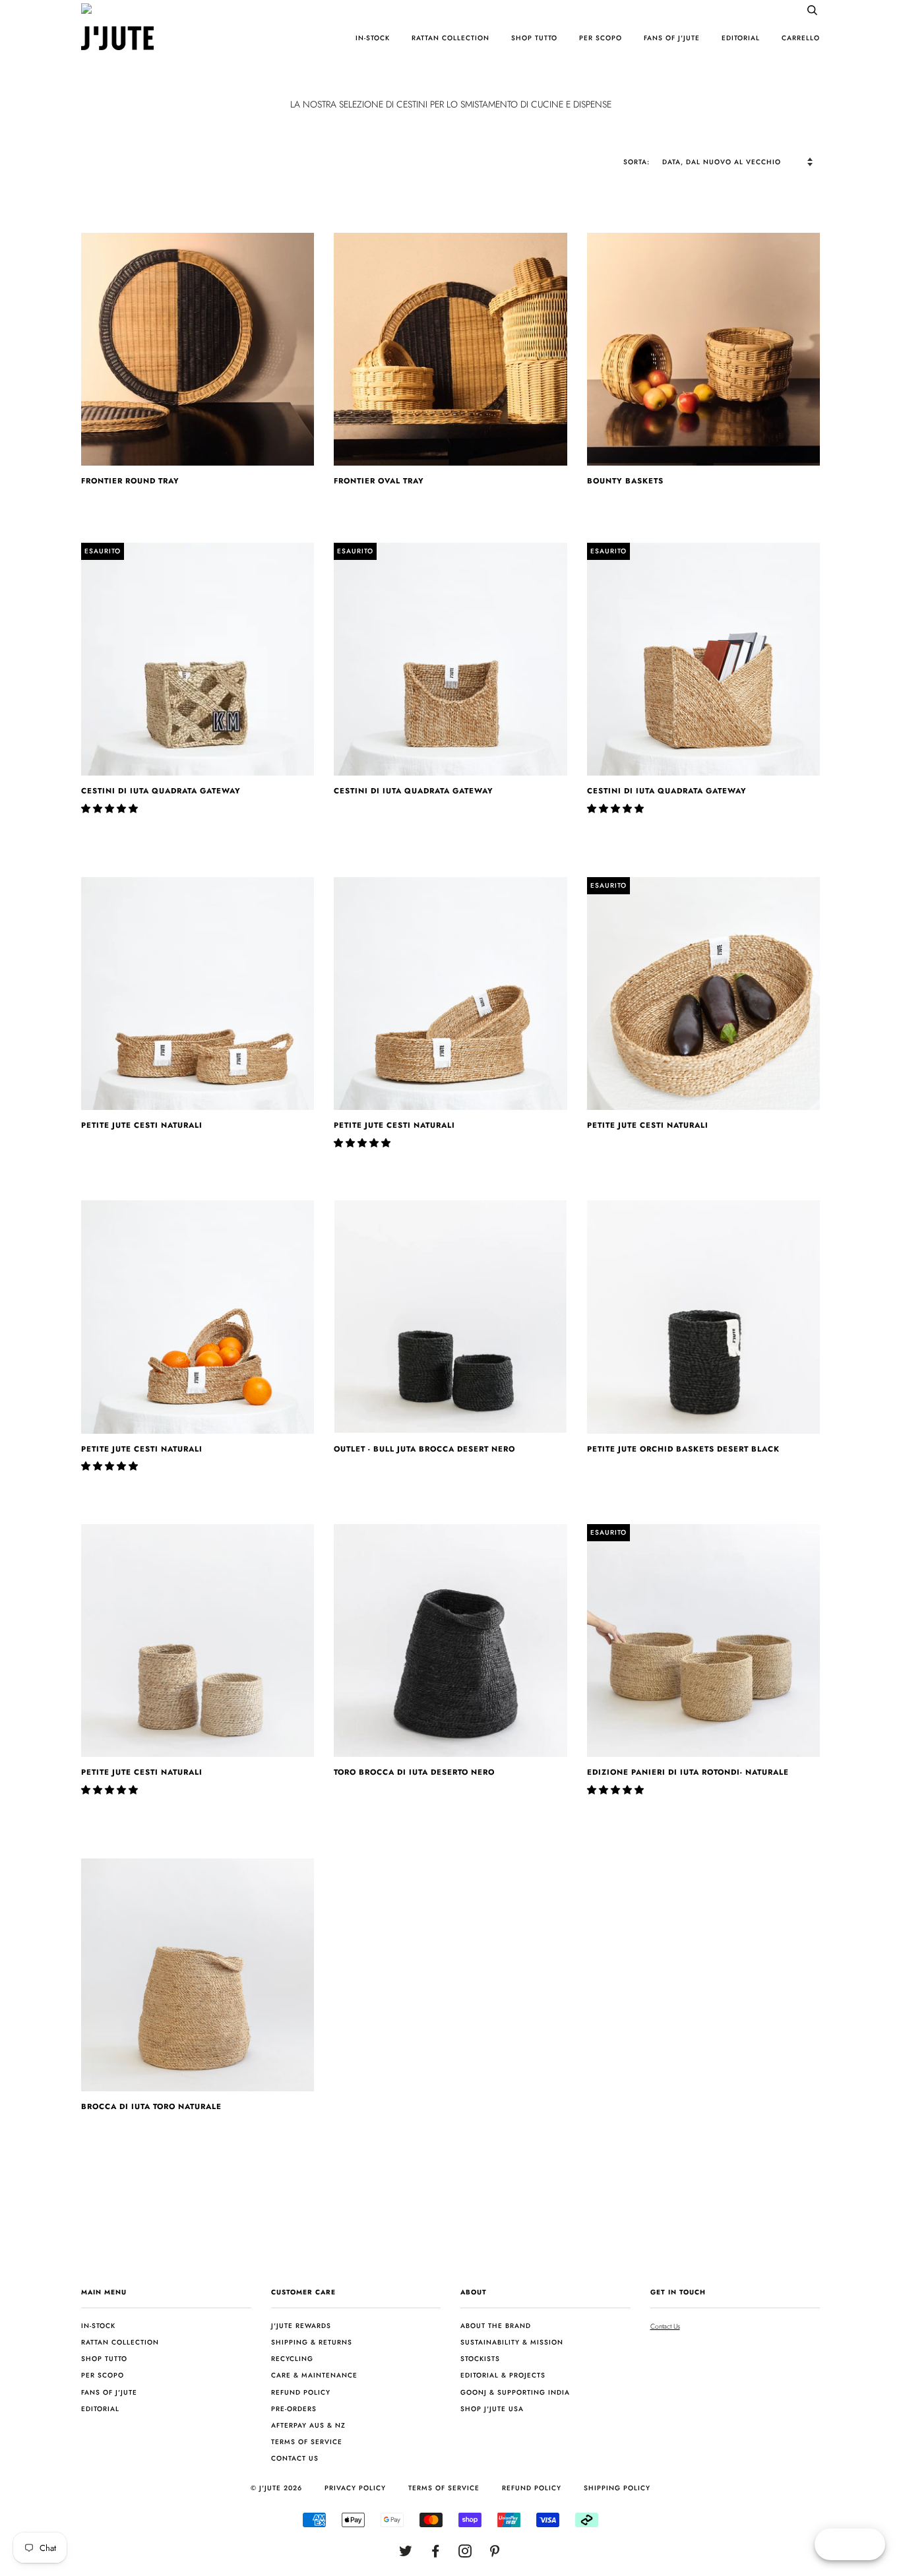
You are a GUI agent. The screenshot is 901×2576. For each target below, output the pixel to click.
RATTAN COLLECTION (450, 38)
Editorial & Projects (503, 2375)
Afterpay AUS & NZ (308, 2425)
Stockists (480, 2359)
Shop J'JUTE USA (492, 2409)
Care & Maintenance (314, 2375)
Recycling (292, 2359)
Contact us (295, 2458)
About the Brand (496, 2326)
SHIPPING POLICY (617, 2488)
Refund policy (301, 2392)
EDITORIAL (741, 38)
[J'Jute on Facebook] (436, 2554)
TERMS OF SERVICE (444, 2488)
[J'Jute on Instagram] (465, 2554)
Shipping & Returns (312, 2342)
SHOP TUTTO (534, 38)
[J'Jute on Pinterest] (495, 2554)
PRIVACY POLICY (355, 2488)
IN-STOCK (373, 38)
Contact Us (665, 2326)
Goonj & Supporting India (515, 2392)
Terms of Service (307, 2442)
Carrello (801, 38)
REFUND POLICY (532, 2488)
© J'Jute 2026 (276, 2488)
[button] (111, 809)
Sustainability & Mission (512, 2342)
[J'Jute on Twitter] (406, 2554)
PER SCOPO (601, 38)
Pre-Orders (294, 2409)
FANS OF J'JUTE (672, 38)
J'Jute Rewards (301, 2326)
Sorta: (638, 162)
